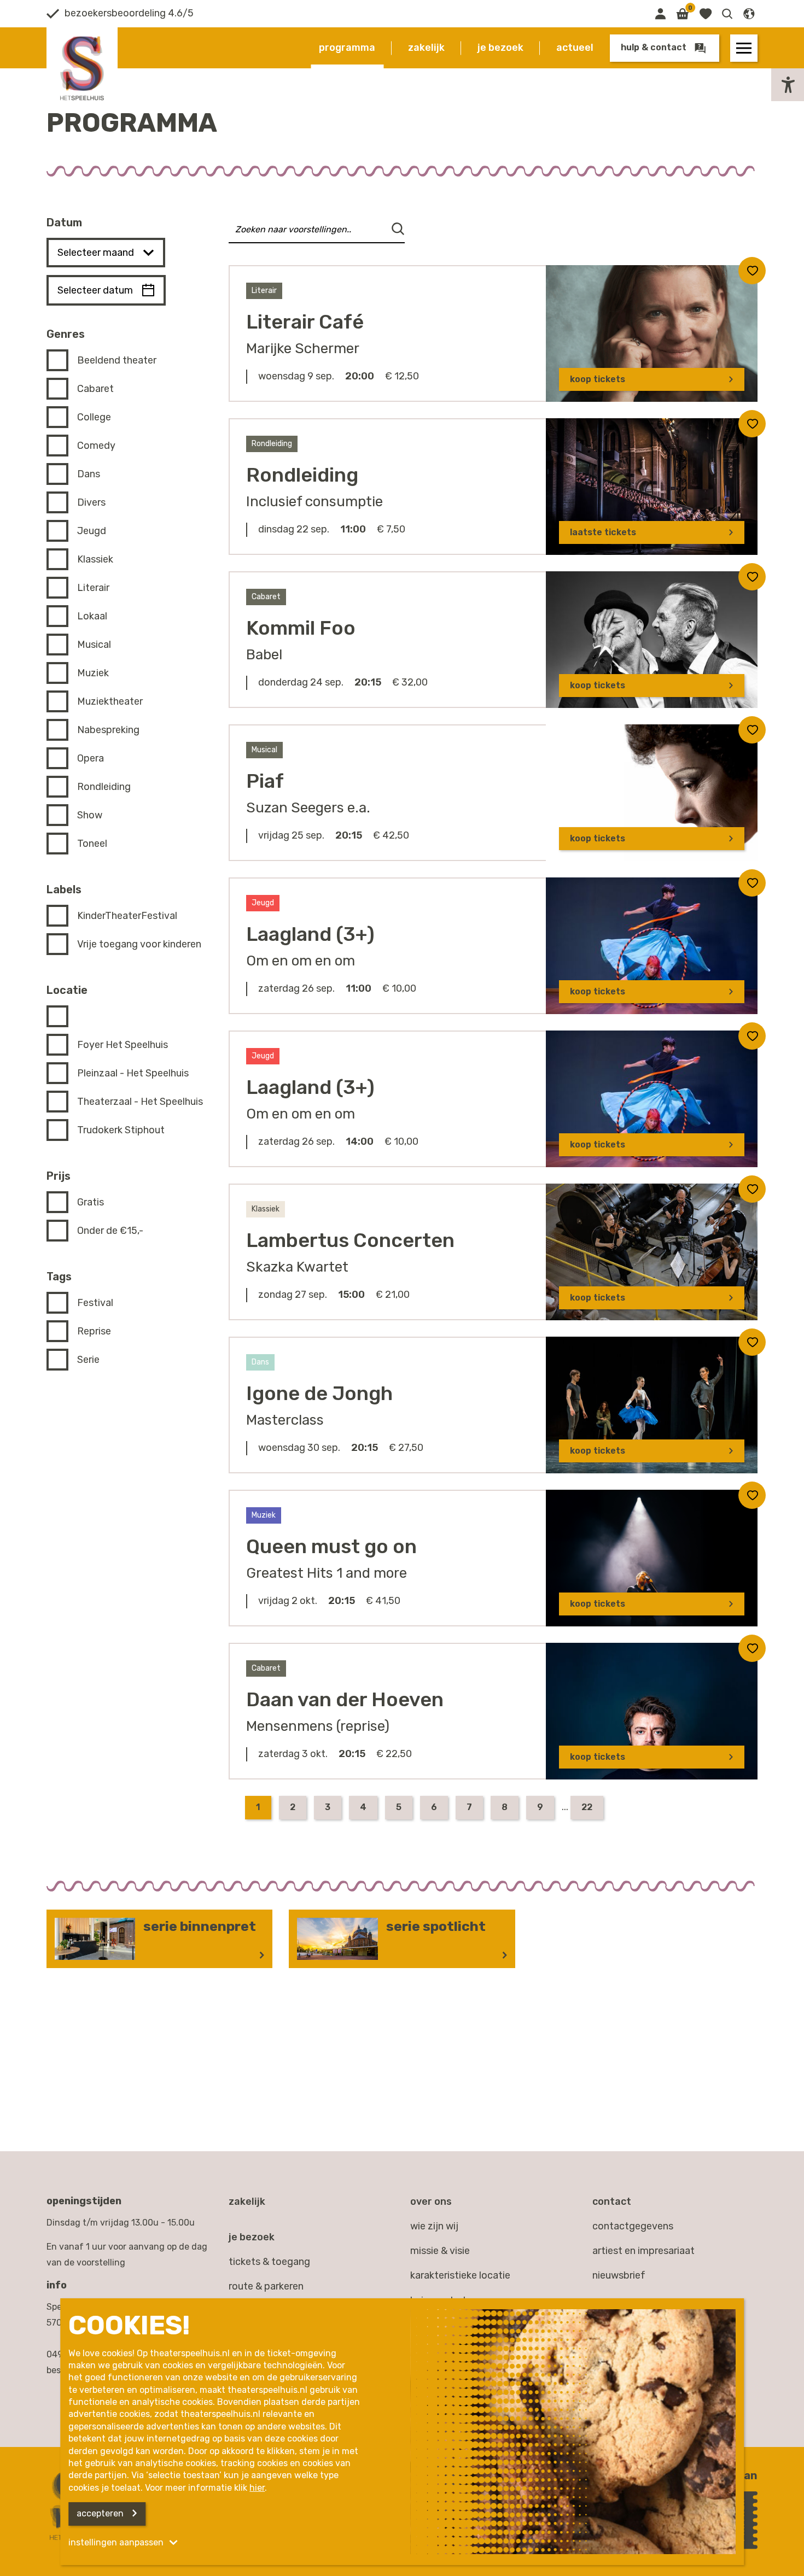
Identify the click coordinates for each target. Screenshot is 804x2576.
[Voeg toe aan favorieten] (752, 271)
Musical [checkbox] (94, 645)
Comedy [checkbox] (96, 446)
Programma (347, 48)
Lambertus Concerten (350, 1240)
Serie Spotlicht (436, 1926)
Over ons (431, 2202)
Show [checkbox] (90, 815)
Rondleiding (302, 475)
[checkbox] (62, 1016)
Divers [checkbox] (91, 502)
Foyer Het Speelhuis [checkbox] (123, 1045)
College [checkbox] (94, 417)
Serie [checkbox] (88, 1360)
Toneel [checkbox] (92, 844)
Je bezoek (500, 48)
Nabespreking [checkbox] (108, 730)
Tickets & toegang (269, 2262)
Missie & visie (440, 2251)
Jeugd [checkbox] (92, 531)
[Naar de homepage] (82, 68)
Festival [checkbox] (95, 1303)
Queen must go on (331, 1546)
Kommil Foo (301, 628)
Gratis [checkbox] (91, 1202)
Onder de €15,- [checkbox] (110, 1231)
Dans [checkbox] (89, 474)
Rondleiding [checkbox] (104, 787)
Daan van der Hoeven (345, 1699)
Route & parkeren (266, 2286)
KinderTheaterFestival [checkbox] (127, 916)
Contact (612, 2202)
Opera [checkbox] (91, 758)
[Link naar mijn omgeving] (660, 14)
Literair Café (305, 322)
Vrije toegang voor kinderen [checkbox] (139, 944)
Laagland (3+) (310, 934)
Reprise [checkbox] (94, 1331)
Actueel (575, 48)
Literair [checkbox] (93, 588)
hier (257, 2488)
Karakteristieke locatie (460, 2275)
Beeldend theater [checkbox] (117, 360)
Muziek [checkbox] (93, 673)
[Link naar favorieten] (705, 14)
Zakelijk (426, 48)
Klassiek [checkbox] (95, 559)
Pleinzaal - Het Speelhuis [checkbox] (133, 1073)
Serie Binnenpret (200, 1926)
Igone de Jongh (319, 1393)
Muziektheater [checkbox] (110, 701)
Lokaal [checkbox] (92, 616)
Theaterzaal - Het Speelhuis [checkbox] (140, 1102)
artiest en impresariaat (643, 2251)
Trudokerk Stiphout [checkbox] (121, 1130)
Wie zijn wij (434, 2226)
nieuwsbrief (619, 2275)
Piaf (265, 781)
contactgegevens (633, 2226)
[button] (727, 14)
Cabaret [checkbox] (95, 389)
